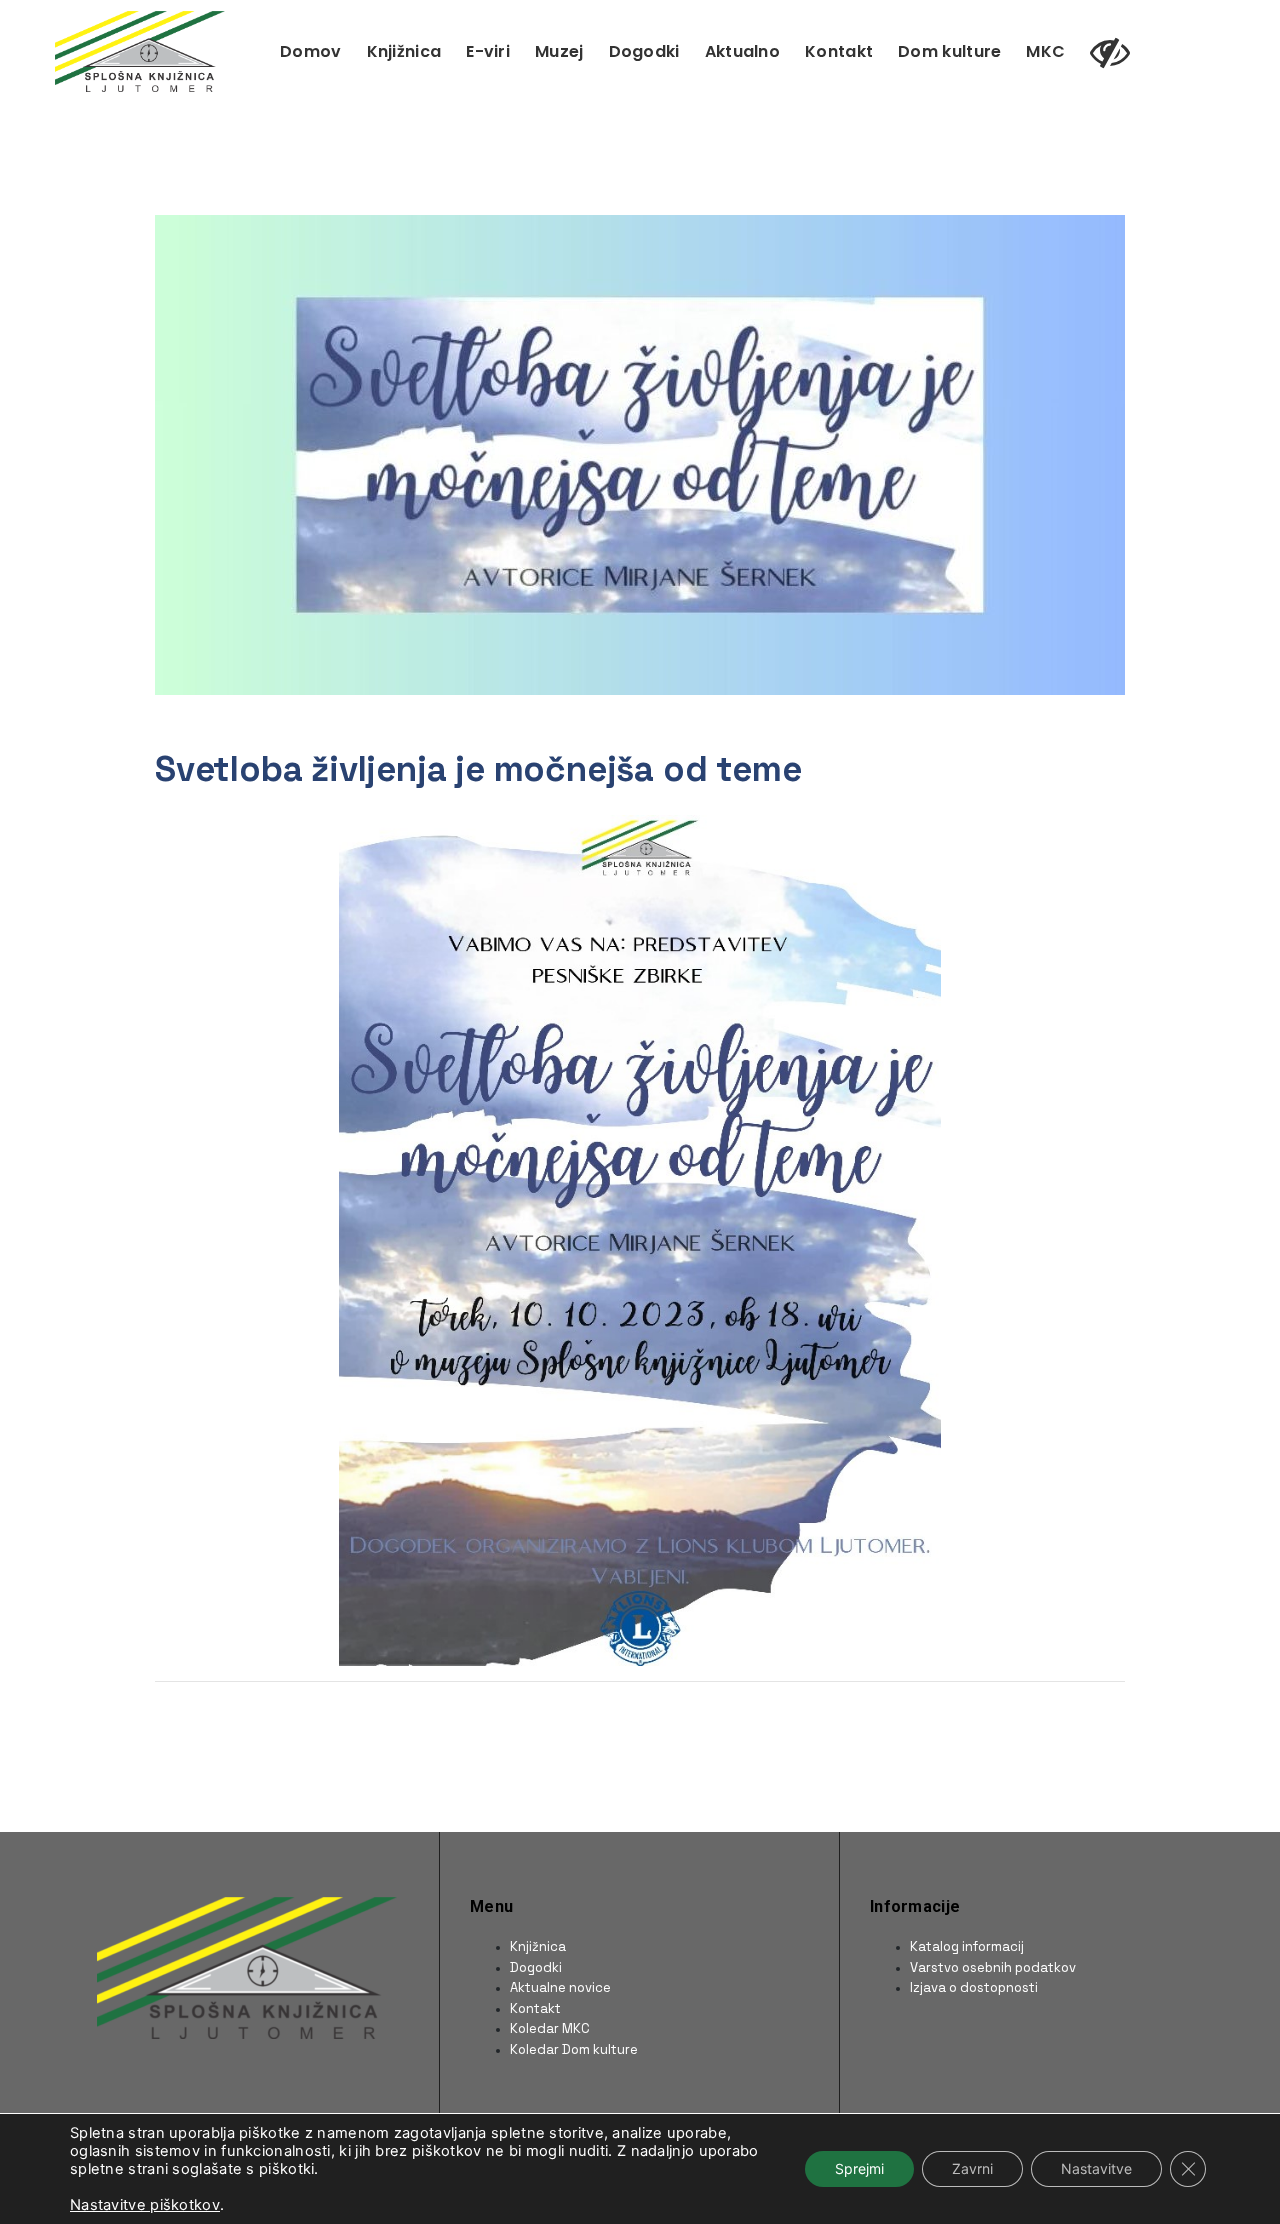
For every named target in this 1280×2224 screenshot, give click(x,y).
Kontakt (839, 51)
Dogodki (644, 51)
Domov (311, 51)
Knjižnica (404, 51)
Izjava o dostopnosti (974, 1987)
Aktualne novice (560, 1987)
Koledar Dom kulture (574, 2049)
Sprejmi (859, 2168)
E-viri (488, 51)
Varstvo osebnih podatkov (993, 1967)
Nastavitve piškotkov (145, 2205)
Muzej (559, 51)
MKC (1045, 51)
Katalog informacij (967, 1946)
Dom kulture (949, 51)
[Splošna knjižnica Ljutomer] (140, 50)
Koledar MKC (550, 2028)
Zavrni (972, 2168)
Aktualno (742, 51)
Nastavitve (1096, 2168)
